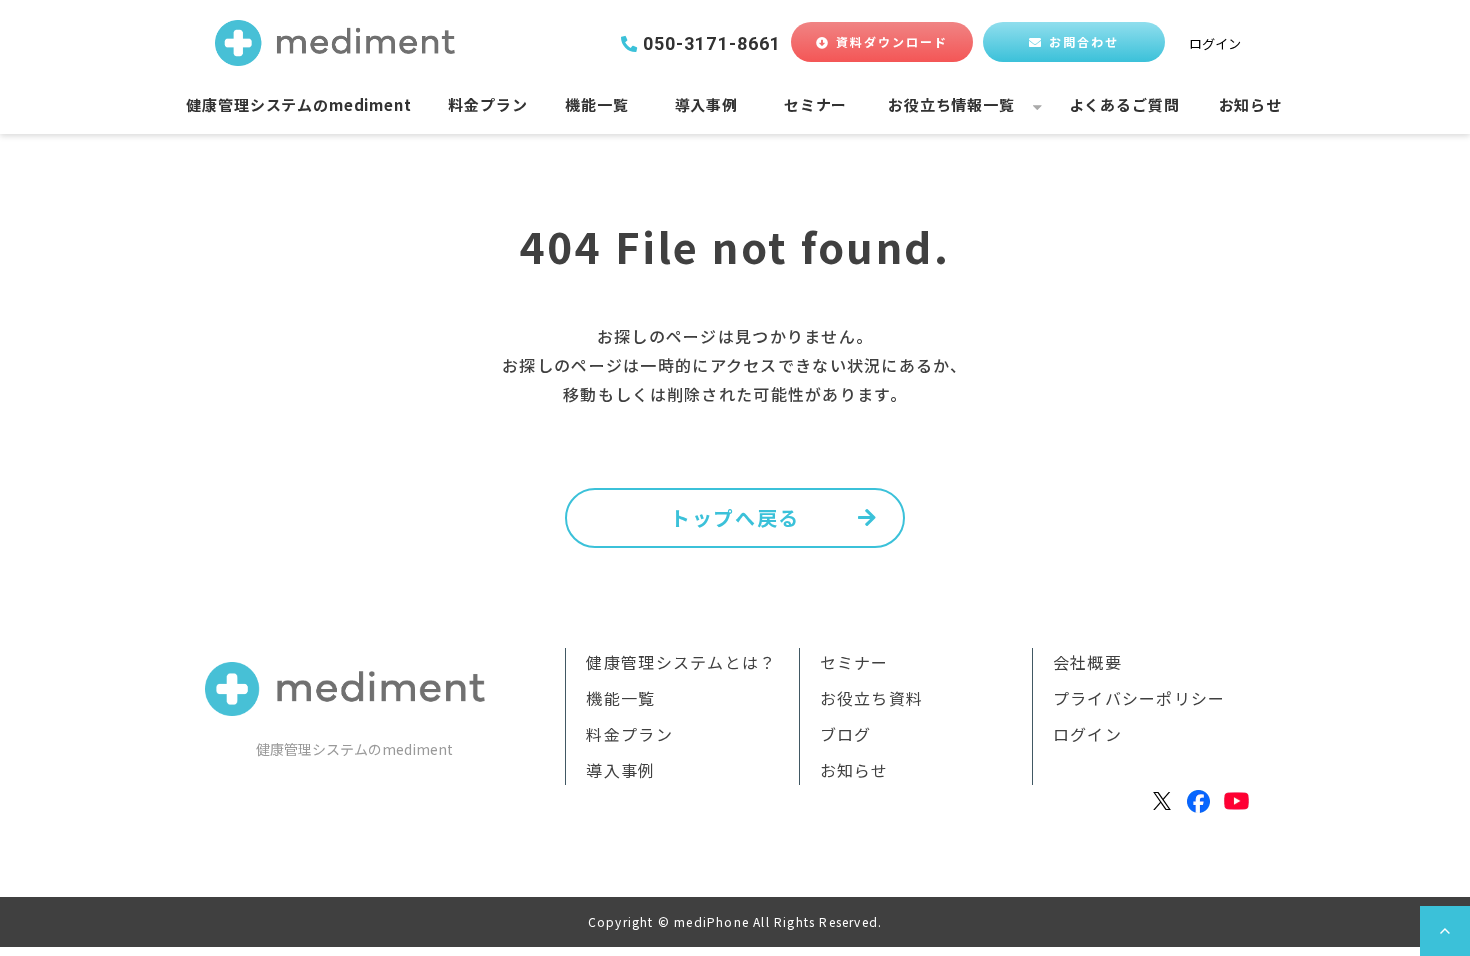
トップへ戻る (735, 517)
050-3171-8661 (712, 44)
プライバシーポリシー (1139, 698)
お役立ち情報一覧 (951, 104)
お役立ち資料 (872, 698)
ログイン (1215, 43)
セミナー (815, 104)
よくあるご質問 (1124, 104)
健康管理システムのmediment (298, 104)
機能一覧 (596, 104)
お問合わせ (1084, 41)
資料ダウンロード (892, 41)
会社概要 (1087, 662)
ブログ (846, 734)
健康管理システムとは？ (681, 662)
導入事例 (706, 104)
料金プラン (487, 104)
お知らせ (1250, 104)
